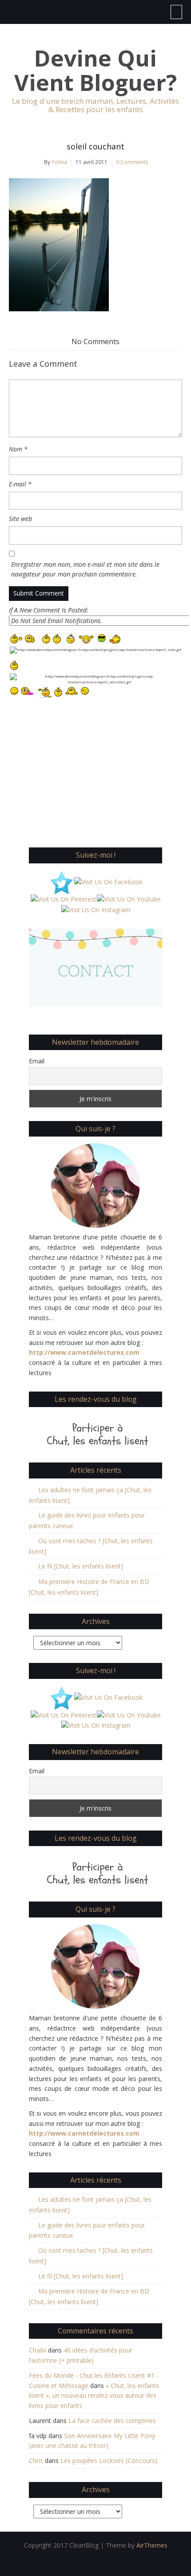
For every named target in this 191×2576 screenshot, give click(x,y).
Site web (20, 519)
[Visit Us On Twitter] (61, 881)
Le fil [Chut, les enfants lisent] (81, 1566)
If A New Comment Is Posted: (49, 610)
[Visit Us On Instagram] (96, 909)
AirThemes (152, 2545)
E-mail (20, 484)
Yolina (59, 162)
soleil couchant (95, 146)
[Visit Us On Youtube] (129, 899)
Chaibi (38, 2350)
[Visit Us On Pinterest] (63, 899)
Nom (18, 449)
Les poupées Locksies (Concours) (109, 2460)
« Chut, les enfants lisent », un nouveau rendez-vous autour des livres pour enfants (94, 2396)
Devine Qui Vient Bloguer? (95, 71)
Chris (36, 2460)
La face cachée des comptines (112, 2421)
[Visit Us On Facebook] (108, 881)
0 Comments (132, 162)
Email (37, 1061)
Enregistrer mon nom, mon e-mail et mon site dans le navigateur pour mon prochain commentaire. (85, 569)
